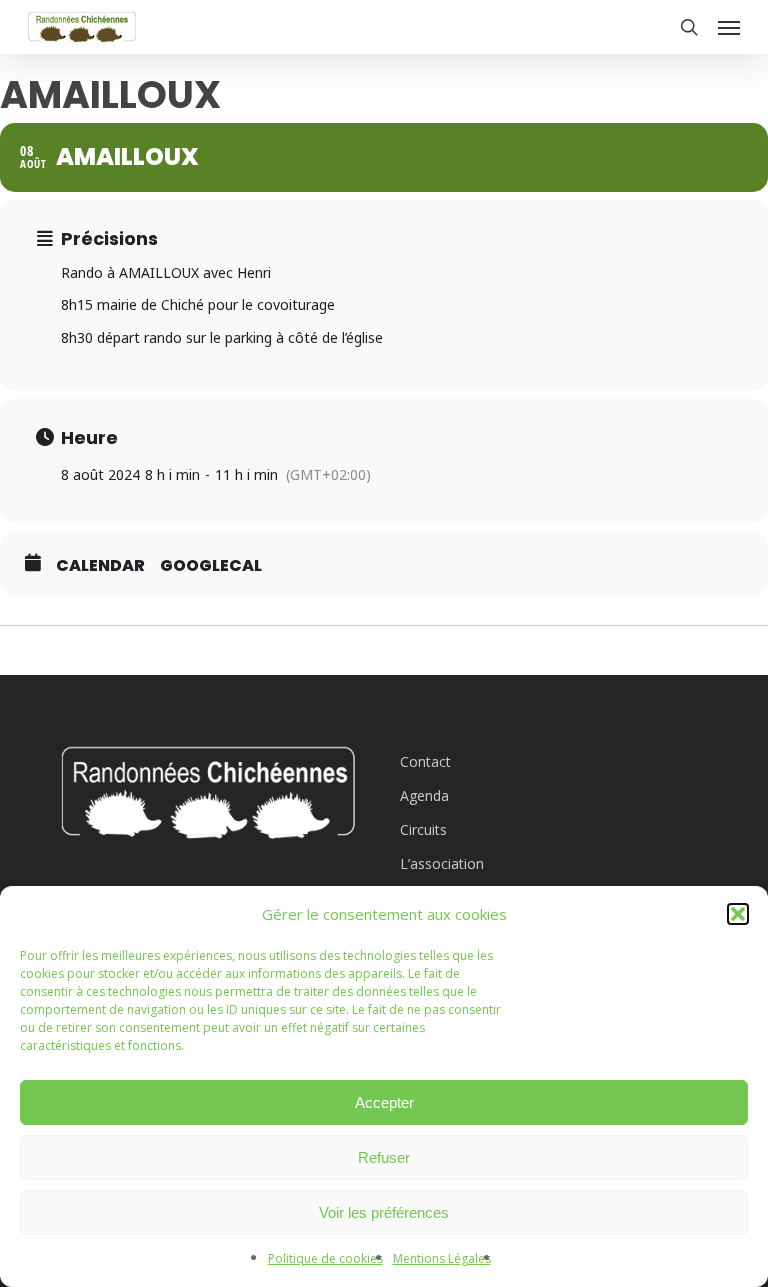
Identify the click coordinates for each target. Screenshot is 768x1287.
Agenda (424, 795)
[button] (738, 914)
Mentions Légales (442, 1258)
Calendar (100, 566)
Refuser (384, 1157)
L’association (442, 863)
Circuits (423, 829)
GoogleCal (211, 566)
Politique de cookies (325, 1258)
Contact (425, 761)
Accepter (384, 1102)
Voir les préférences (384, 1212)
